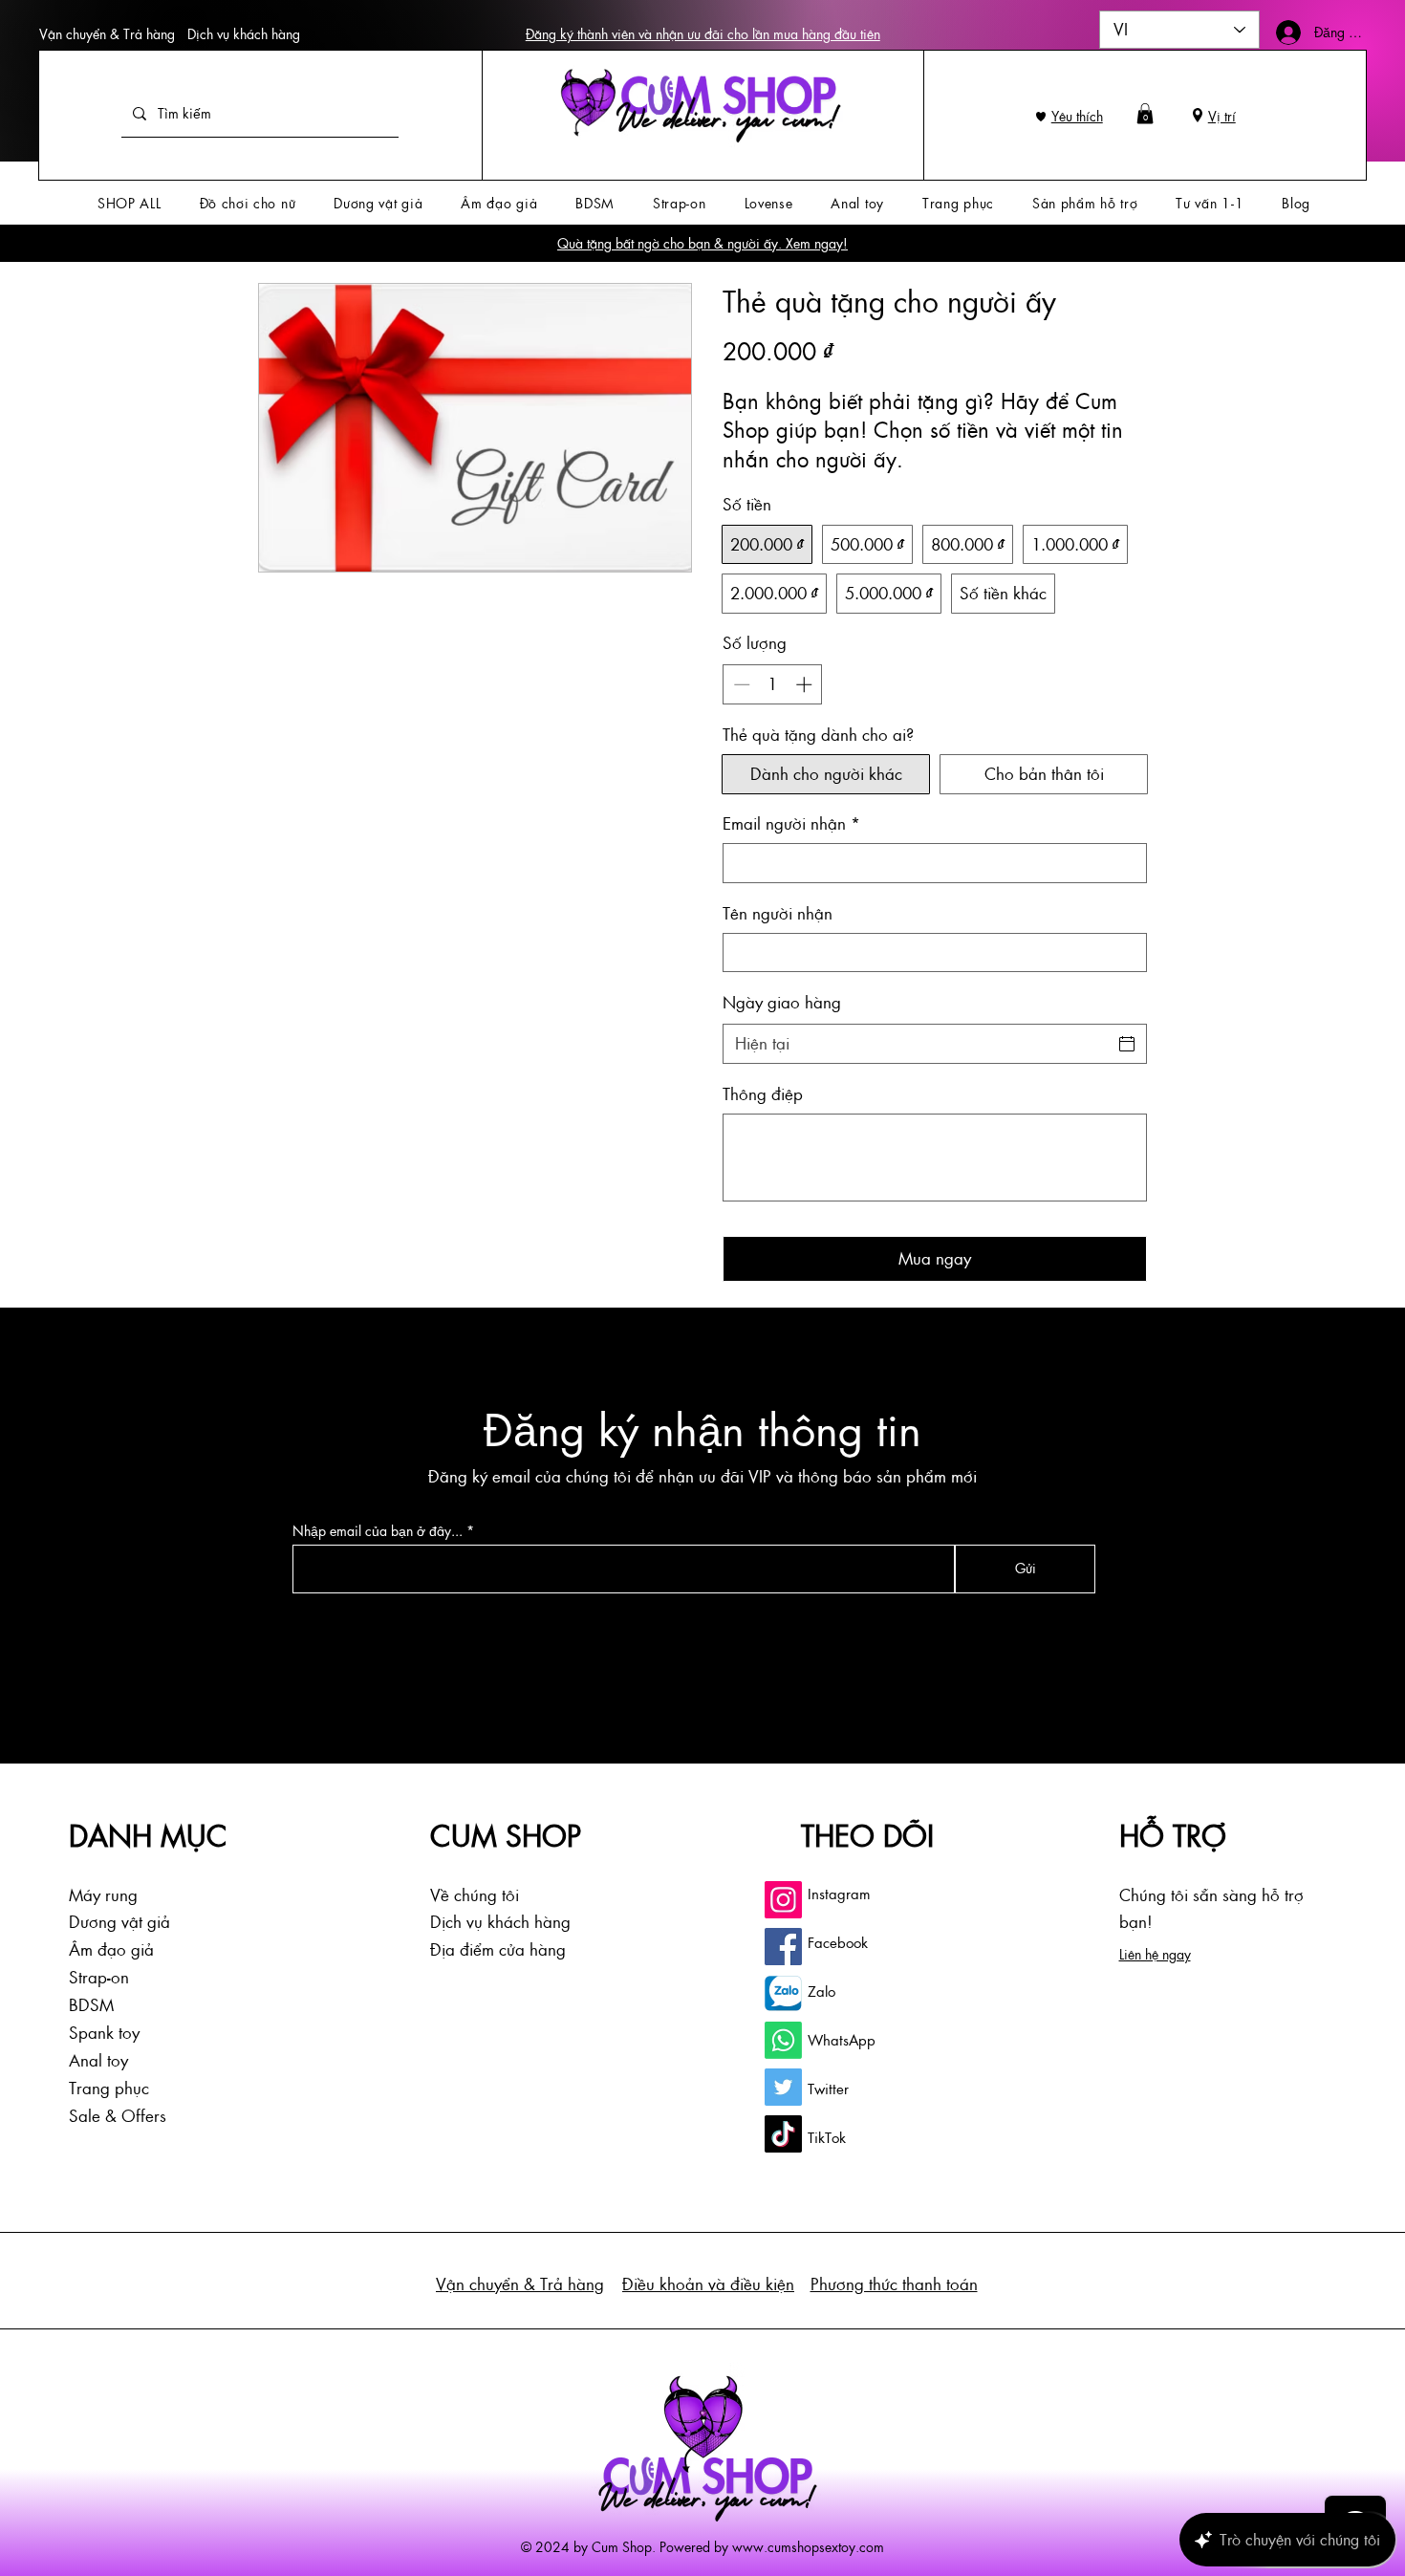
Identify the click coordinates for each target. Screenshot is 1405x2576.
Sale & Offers (118, 2115)
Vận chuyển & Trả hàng (107, 33)
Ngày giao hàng (782, 1002)
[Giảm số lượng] (740, 684)
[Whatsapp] (783, 2040)
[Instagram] (783, 1900)
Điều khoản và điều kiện (708, 2284)
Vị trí (1222, 116)
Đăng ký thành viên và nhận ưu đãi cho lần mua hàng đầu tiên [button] (703, 33)
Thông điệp (763, 1094)
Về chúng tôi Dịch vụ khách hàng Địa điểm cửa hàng (500, 1922)
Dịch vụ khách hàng (244, 33)
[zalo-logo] (783, 1993)
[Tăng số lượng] (806, 684)
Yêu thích (1077, 116)
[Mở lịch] (1127, 1044)
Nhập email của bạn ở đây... (378, 1531)
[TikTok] (783, 2134)
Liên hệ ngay (1155, 1954)
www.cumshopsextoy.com (808, 2546)
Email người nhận (791, 823)
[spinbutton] (773, 684)
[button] (1145, 114)
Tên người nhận (778, 913)
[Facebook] (783, 1947)
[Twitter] (783, 2087)
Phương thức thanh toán (894, 2284)
